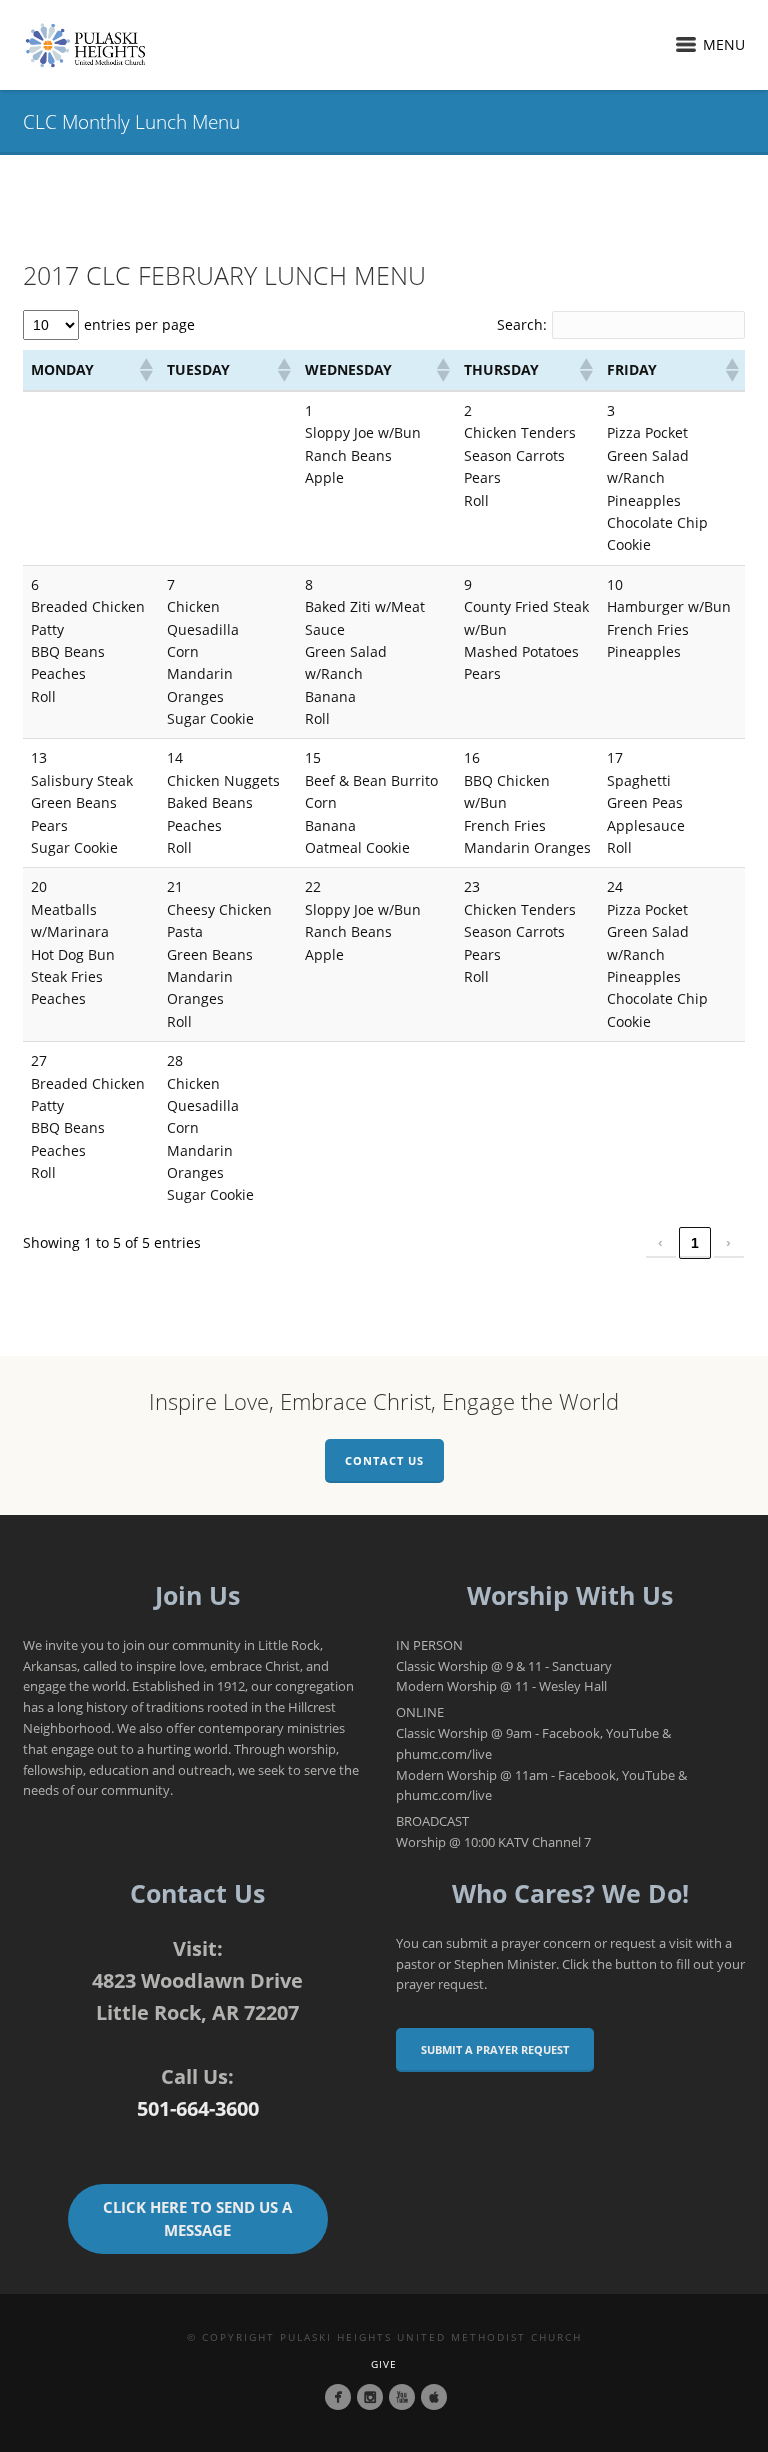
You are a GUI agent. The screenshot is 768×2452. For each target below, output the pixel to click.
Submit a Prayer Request (495, 2049)
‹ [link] (660, 1243)
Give (384, 2364)
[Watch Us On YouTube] (402, 2397)
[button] (145, 370)
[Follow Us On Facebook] (338, 2397)
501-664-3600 (198, 2108)
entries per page (139, 324)
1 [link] (695, 1243)
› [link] (728, 1243)
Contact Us (384, 1460)
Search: (522, 324)
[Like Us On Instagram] (370, 2397)
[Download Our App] (434, 2397)
